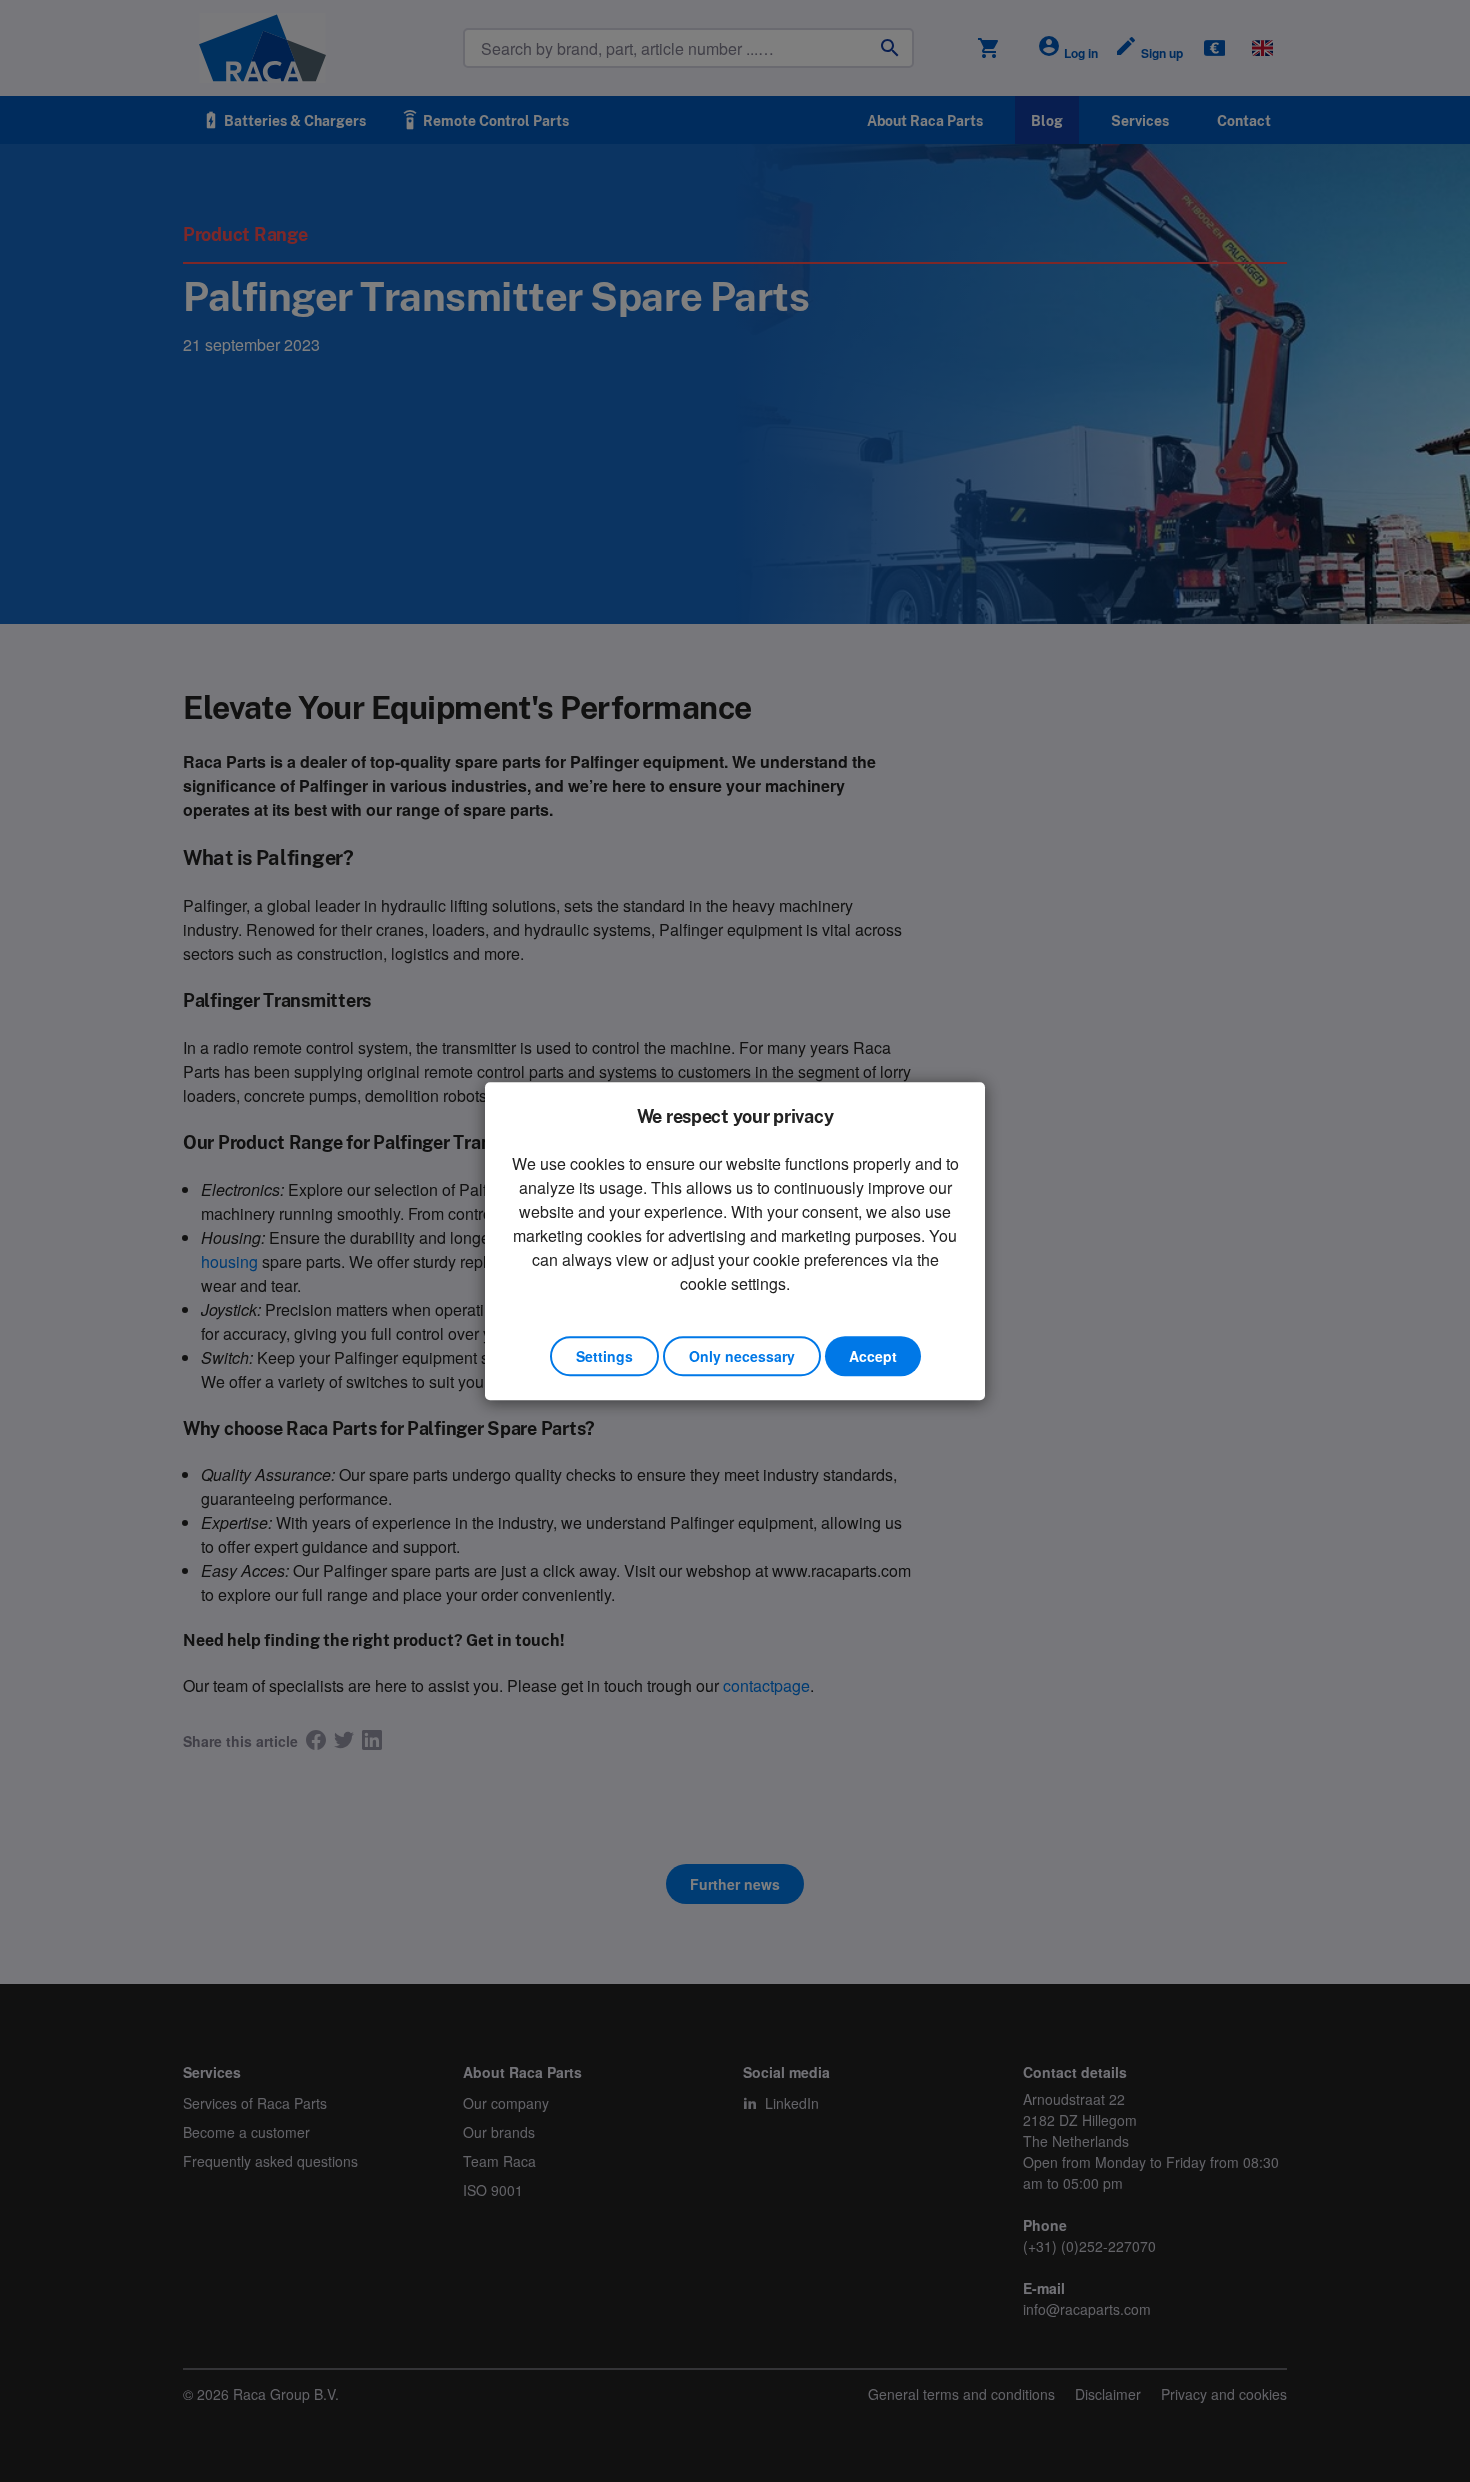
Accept (873, 1356)
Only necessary (742, 1356)
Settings (604, 1356)
